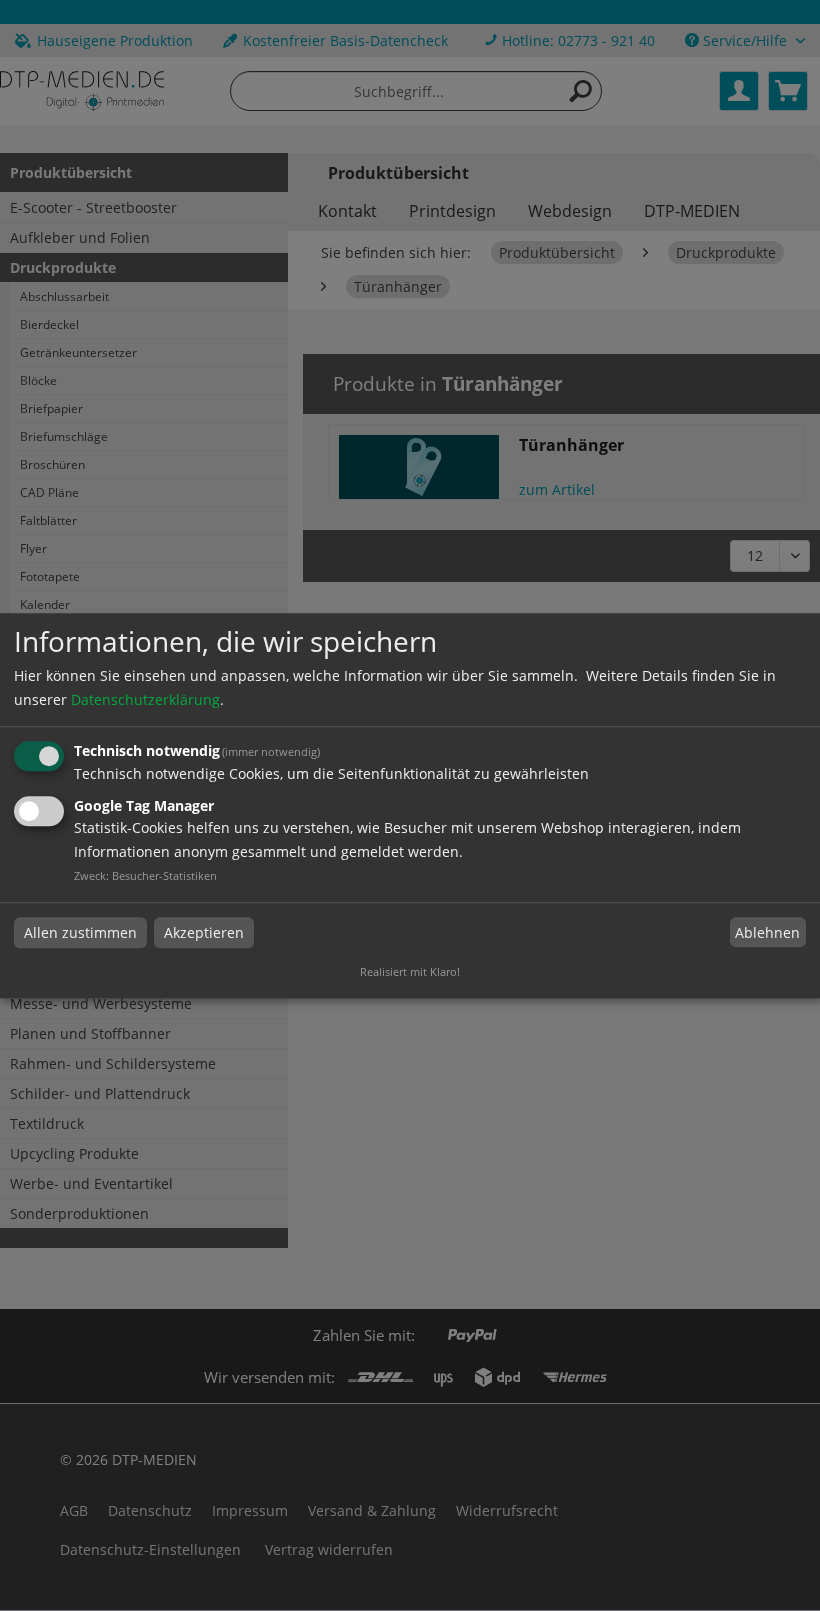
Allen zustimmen (80, 932)
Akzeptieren (204, 932)
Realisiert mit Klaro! (410, 971)
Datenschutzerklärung (145, 700)
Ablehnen (767, 932)
